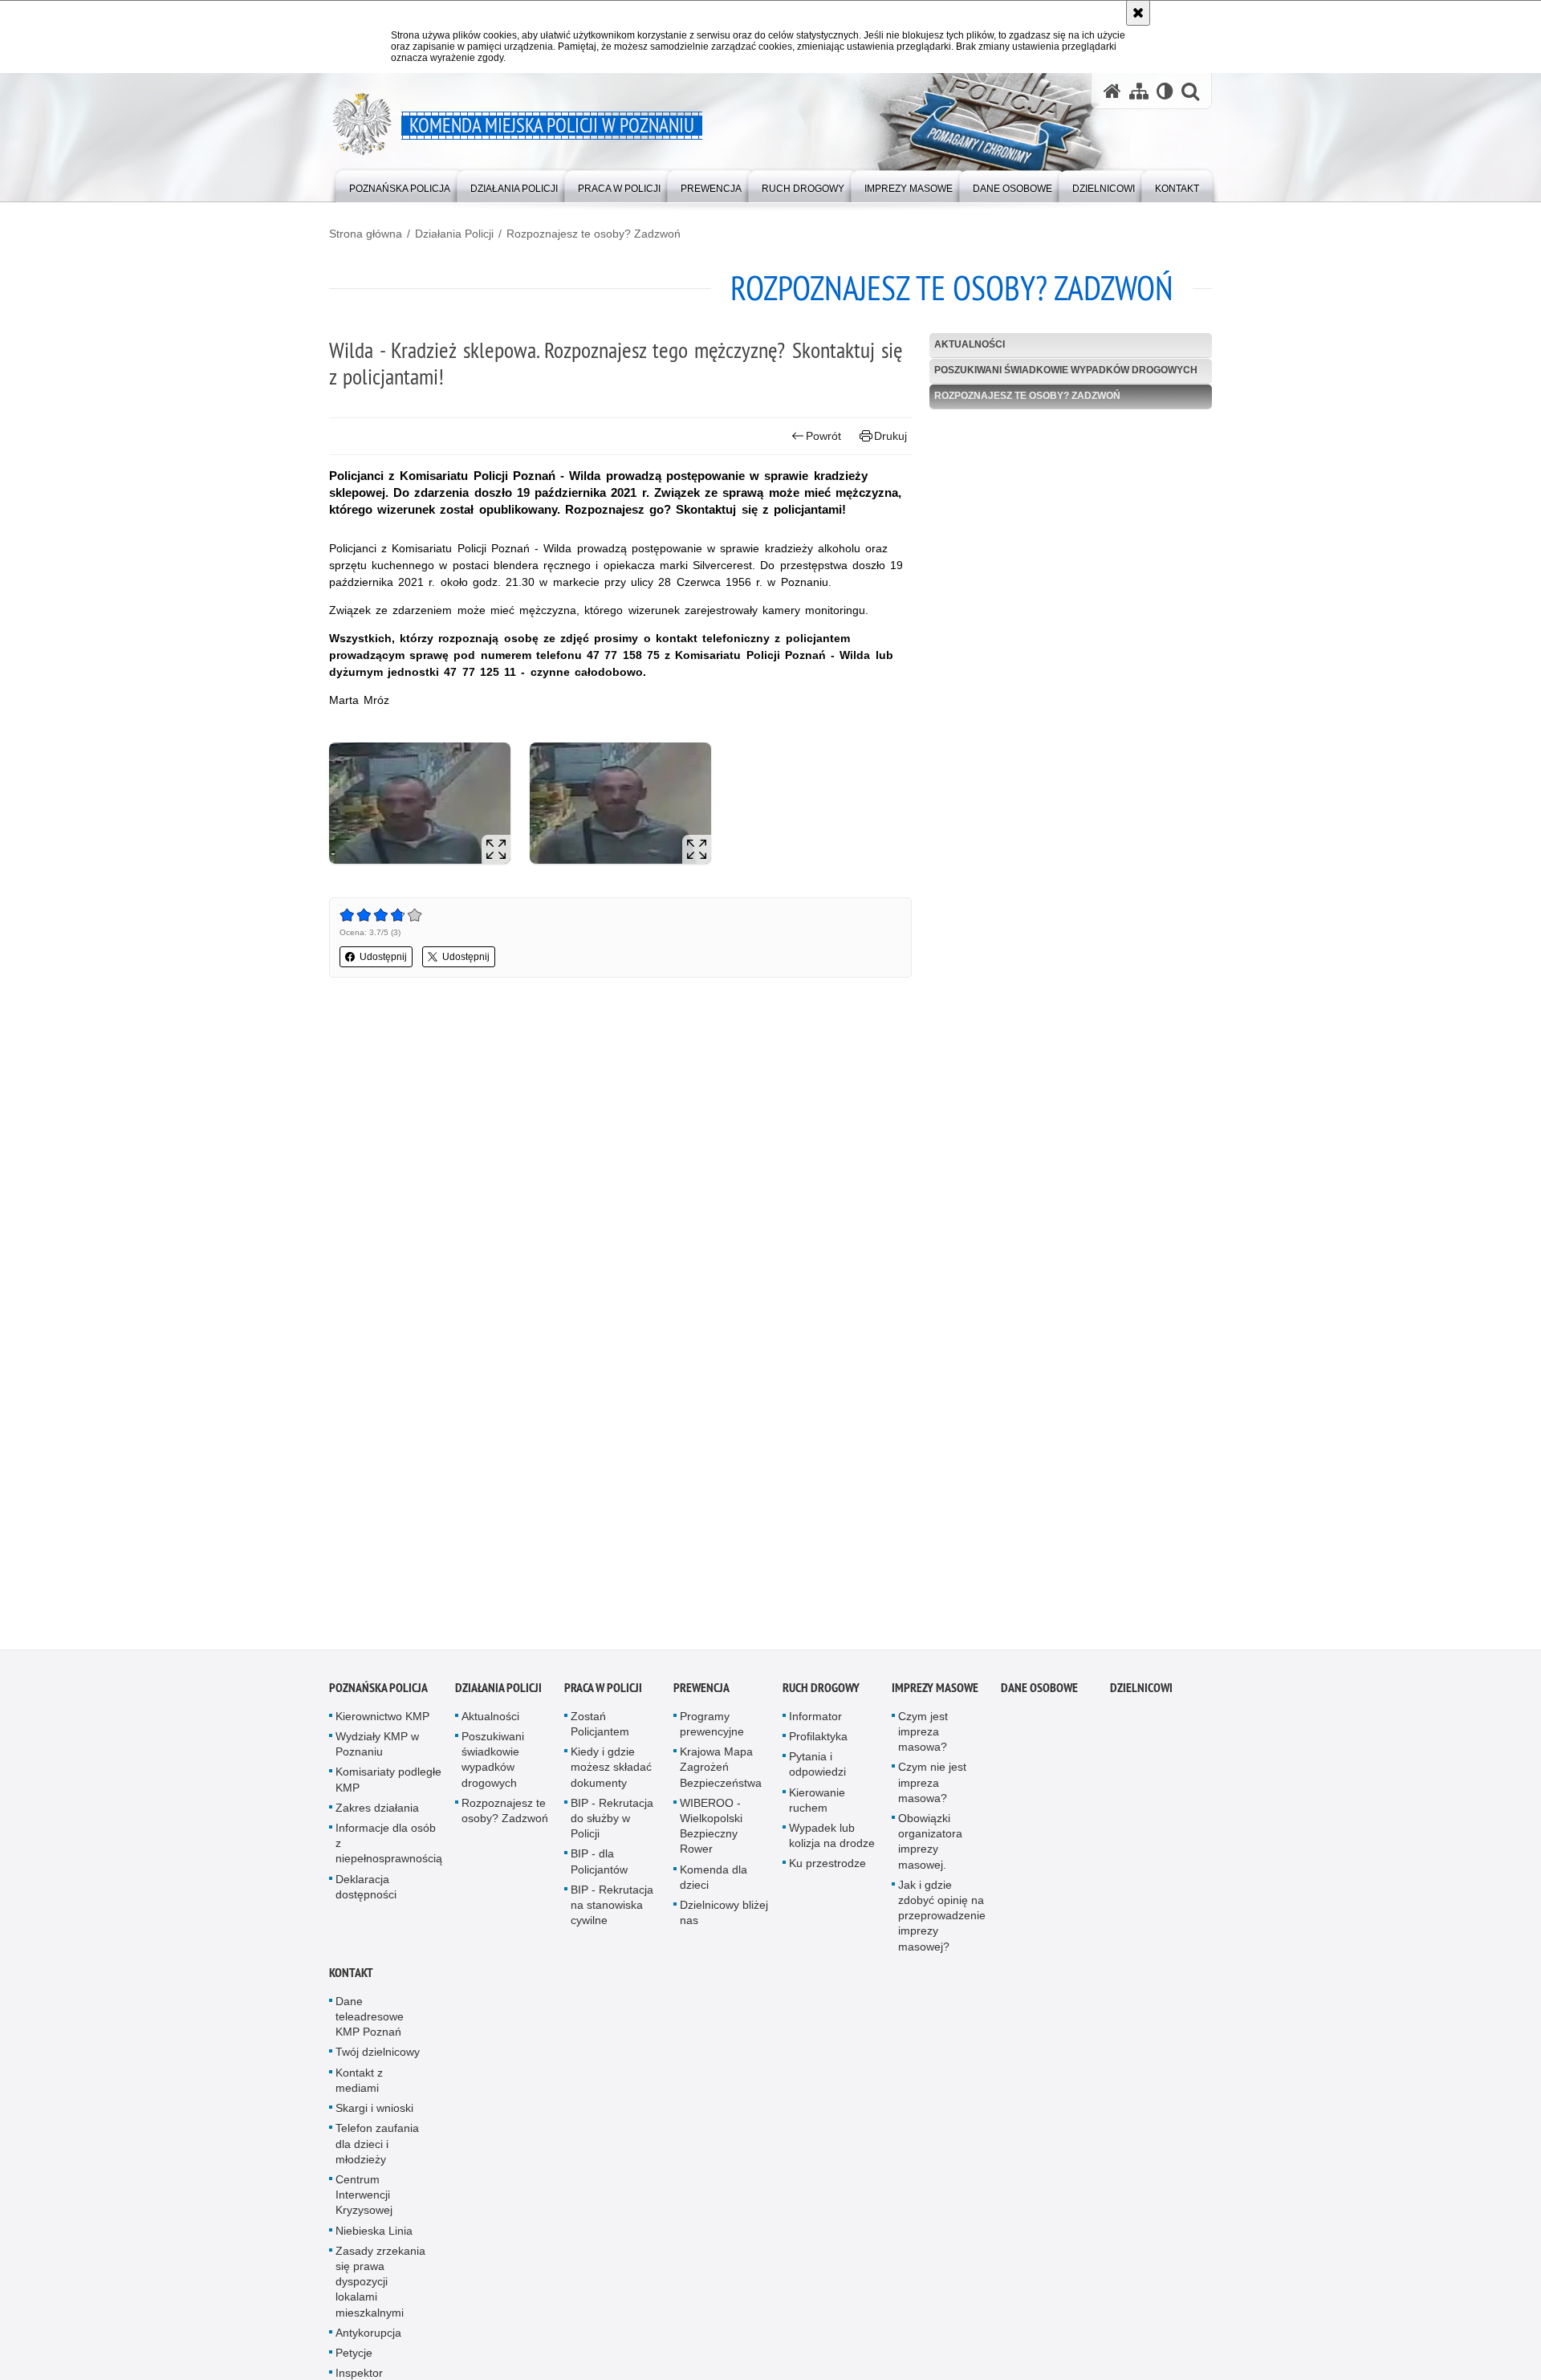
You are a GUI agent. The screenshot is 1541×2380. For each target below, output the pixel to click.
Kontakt (351, 1978)
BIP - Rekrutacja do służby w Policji (612, 1824)
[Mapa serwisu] (1139, 91)
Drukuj (890, 436)
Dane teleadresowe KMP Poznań (370, 2022)
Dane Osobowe (1039, 1693)
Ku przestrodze (827, 1869)
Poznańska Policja (378, 1693)
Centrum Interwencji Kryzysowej (364, 2200)
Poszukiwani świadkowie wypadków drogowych (1066, 370)
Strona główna (366, 234)
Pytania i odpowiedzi (817, 1770)
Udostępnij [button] (383, 957)
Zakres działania (377, 1813)
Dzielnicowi (1141, 1693)
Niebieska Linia (374, 2236)
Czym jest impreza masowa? (923, 1737)
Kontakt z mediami (359, 2086)
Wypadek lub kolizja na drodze (832, 1841)
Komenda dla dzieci (714, 1883)
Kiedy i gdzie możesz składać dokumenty (611, 1772)
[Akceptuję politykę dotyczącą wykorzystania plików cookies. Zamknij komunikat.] (1138, 13)
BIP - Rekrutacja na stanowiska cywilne (612, 1910)
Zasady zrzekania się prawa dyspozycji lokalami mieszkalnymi (380, 2287)
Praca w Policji (603, 1693)
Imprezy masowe (935, 1693)
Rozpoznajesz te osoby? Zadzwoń (594, 234)
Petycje (354, 2358)
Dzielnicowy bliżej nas (724, 1918)
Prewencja (701, 1693)
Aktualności (970, 344)
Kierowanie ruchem (817, 1806)
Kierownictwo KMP (382, 1722)
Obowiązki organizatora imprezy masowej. (930, 1847)
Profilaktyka (818, 1742)
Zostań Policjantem (600, 1729)
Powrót (823, 436)
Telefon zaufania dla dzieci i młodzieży (377, 2149)
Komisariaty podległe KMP (388, 1786)
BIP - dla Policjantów (599, 1867)
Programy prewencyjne (712, 1729)
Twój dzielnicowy (378, 2058)
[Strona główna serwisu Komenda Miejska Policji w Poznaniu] (1112, 91)
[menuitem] (400, 185)
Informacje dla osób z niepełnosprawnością (389, 1849)
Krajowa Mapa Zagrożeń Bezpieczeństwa (721, 1772)
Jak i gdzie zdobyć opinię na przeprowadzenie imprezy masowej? (942, 1921)
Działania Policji (454, 234)
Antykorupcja (368, 2338)
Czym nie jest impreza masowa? (932, 1788)
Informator (815, 1722)
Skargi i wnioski (374, 2114)
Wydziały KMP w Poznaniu (377, 1749)
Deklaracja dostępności (366, 1892)
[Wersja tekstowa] (1165, 91)
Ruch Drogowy (821, 1693)
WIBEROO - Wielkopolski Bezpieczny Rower (711, 1832)
